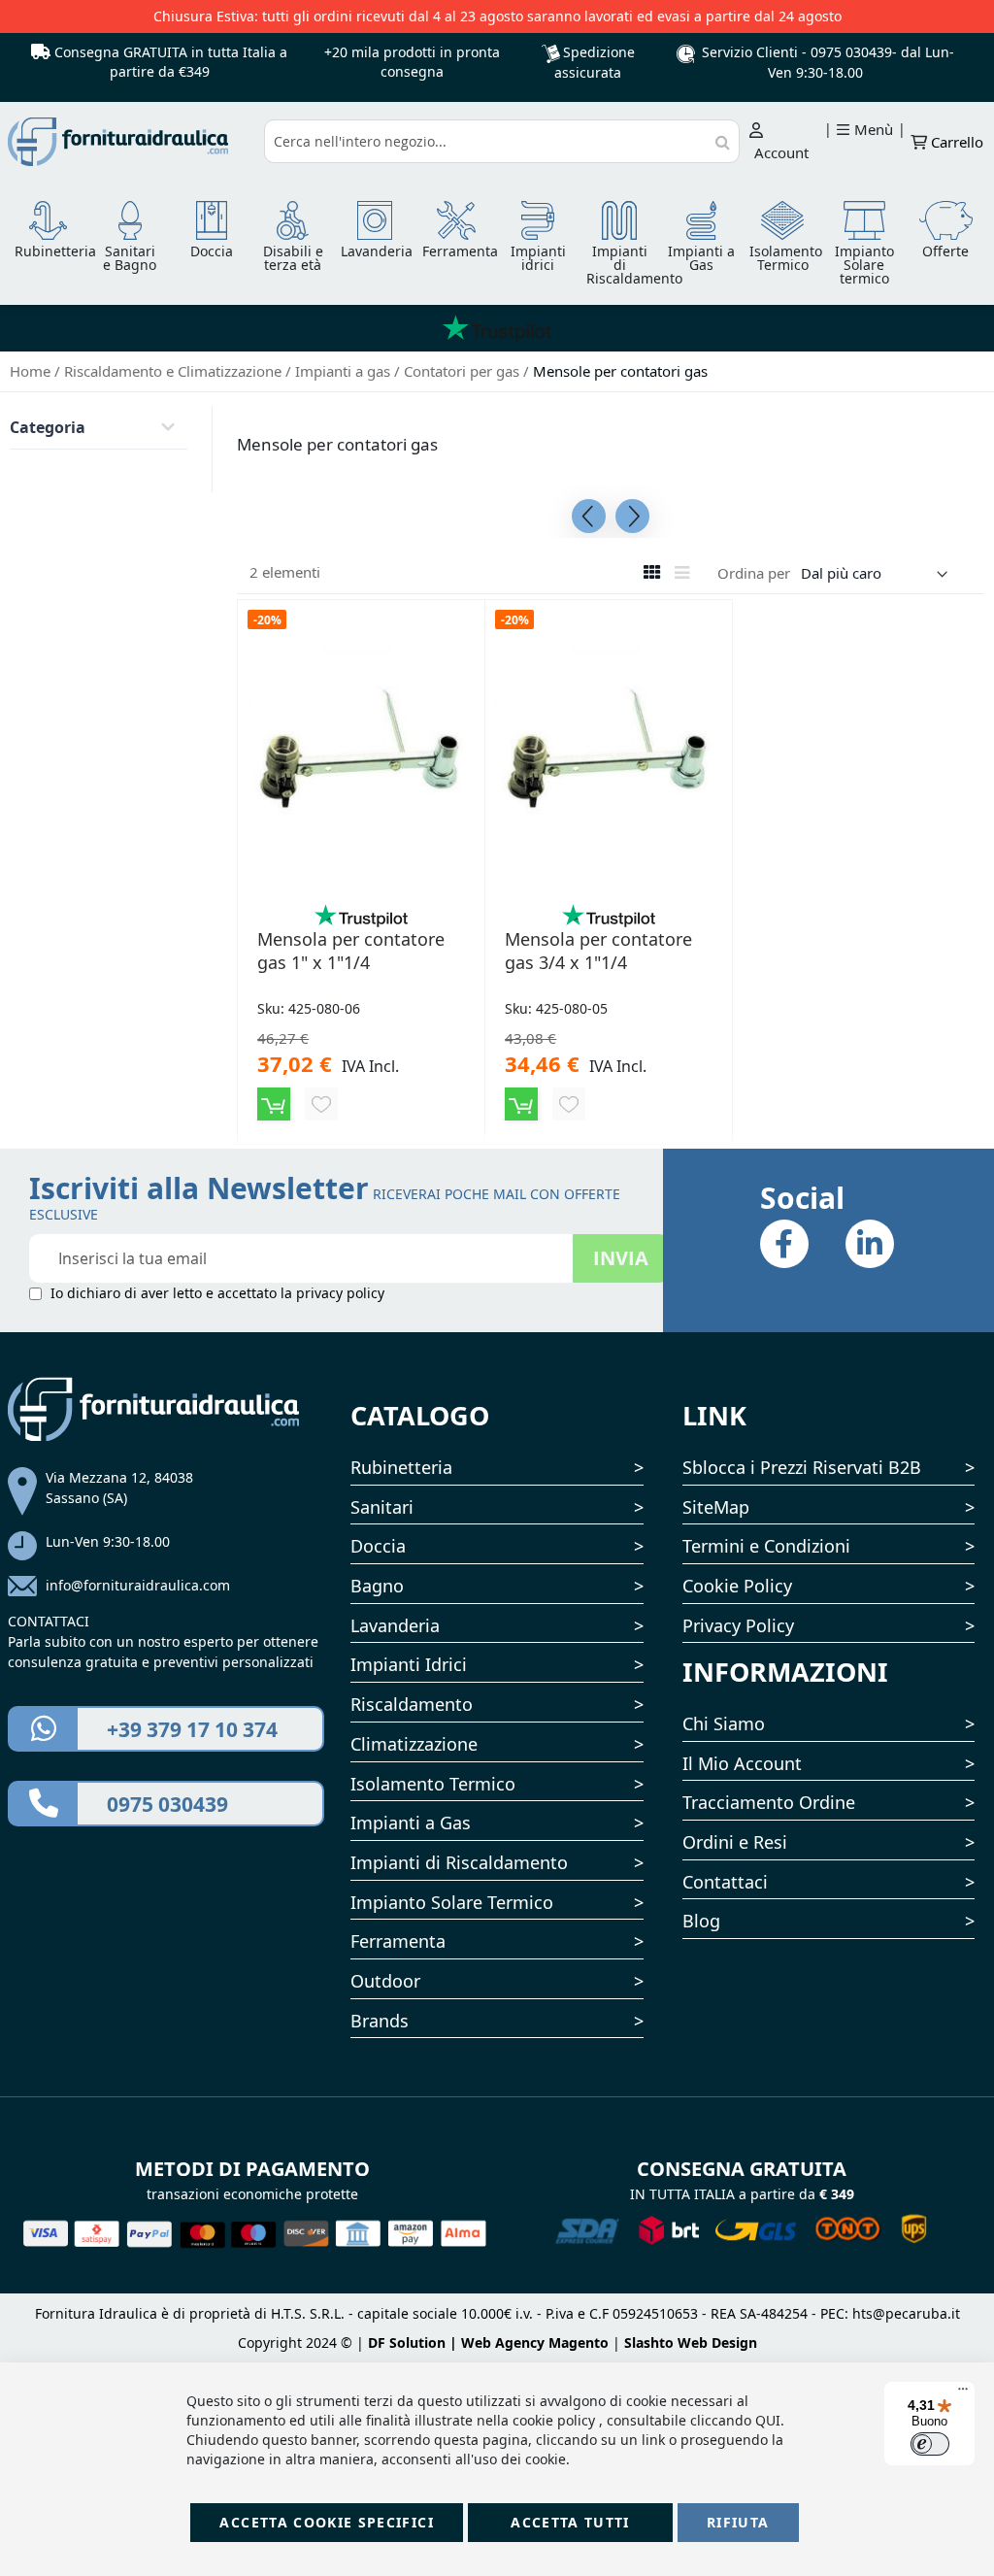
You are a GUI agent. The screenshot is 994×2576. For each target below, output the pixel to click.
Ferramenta (398, 1941)
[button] (321, 1104)
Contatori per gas (464, 371)
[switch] (930, 2444)
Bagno (377, 1586)
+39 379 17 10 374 (192, 1729)
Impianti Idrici (409, 1664)
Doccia (378, 1546)
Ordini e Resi (735, 1842)
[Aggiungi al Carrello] (274, 1104)
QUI (768, 2420)
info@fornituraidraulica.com (138, 1585)
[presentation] (589, 516)
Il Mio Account (742, 1763)
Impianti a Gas (411, 1823)
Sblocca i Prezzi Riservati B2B (802, 1467)
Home (32, 371)
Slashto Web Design (691, 2342)
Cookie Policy (737, 1586)
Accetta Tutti (570, 2522)
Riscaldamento (412, 1704)
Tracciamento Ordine (769, 1802)
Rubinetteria (401, 1467)
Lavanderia (395, 1625)
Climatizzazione (414, 1744)
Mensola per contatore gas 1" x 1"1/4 (351, 951)
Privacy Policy (738, 1625)
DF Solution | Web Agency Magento (488, 2342)
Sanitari (382, 1507)
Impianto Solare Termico (452, 1902)
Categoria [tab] (48, 427)
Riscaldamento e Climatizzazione (175, 371)
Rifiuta (738, 2522)
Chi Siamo (724, 1723)
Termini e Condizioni (766, 1546)
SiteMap (716, 1507)
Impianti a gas (345, 371)
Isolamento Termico (433, 1784)
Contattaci (725, 1882)
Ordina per (754, 573)
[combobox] (502, 141)
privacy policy (340, 1293)
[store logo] (130, 142)
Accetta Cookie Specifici (326, 2522)
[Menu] (963, 2393)
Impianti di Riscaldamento (459, 1862)
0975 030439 (851, 52)
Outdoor (385, 1981)
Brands (380, 2021)
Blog (701, 1921)
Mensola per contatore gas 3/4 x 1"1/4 (598, 951)
